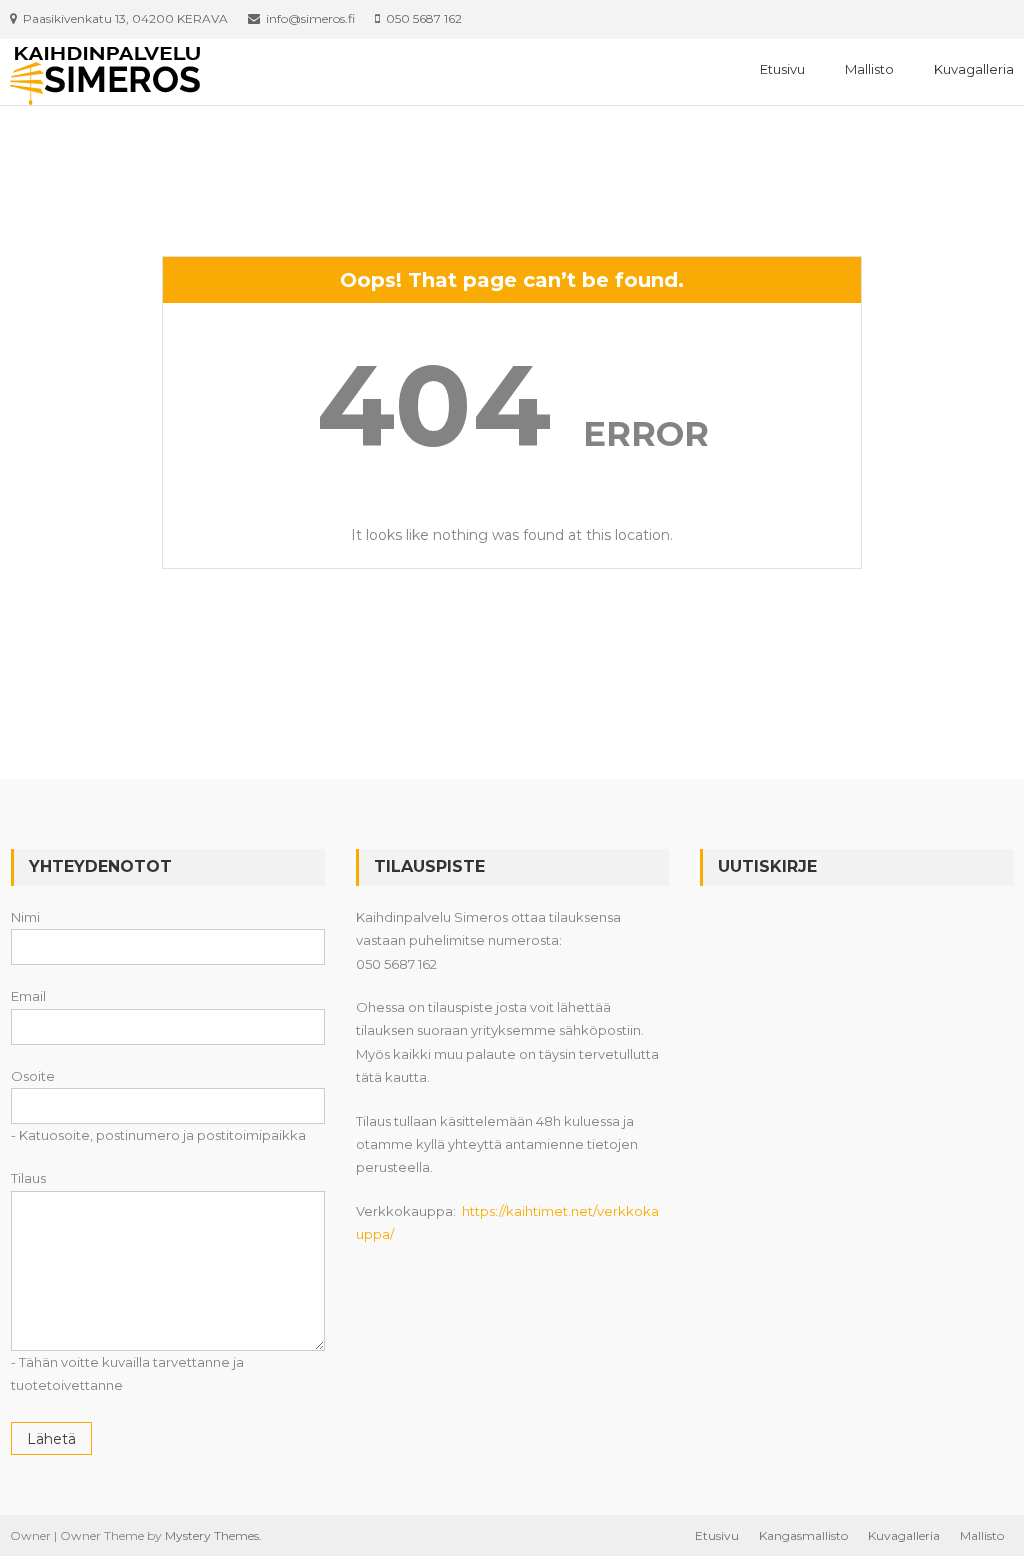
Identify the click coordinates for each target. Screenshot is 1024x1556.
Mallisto (869, 69)
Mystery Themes (212, 1535)
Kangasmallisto (803, 1535)
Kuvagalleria (974, 69)
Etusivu (782, 69)
